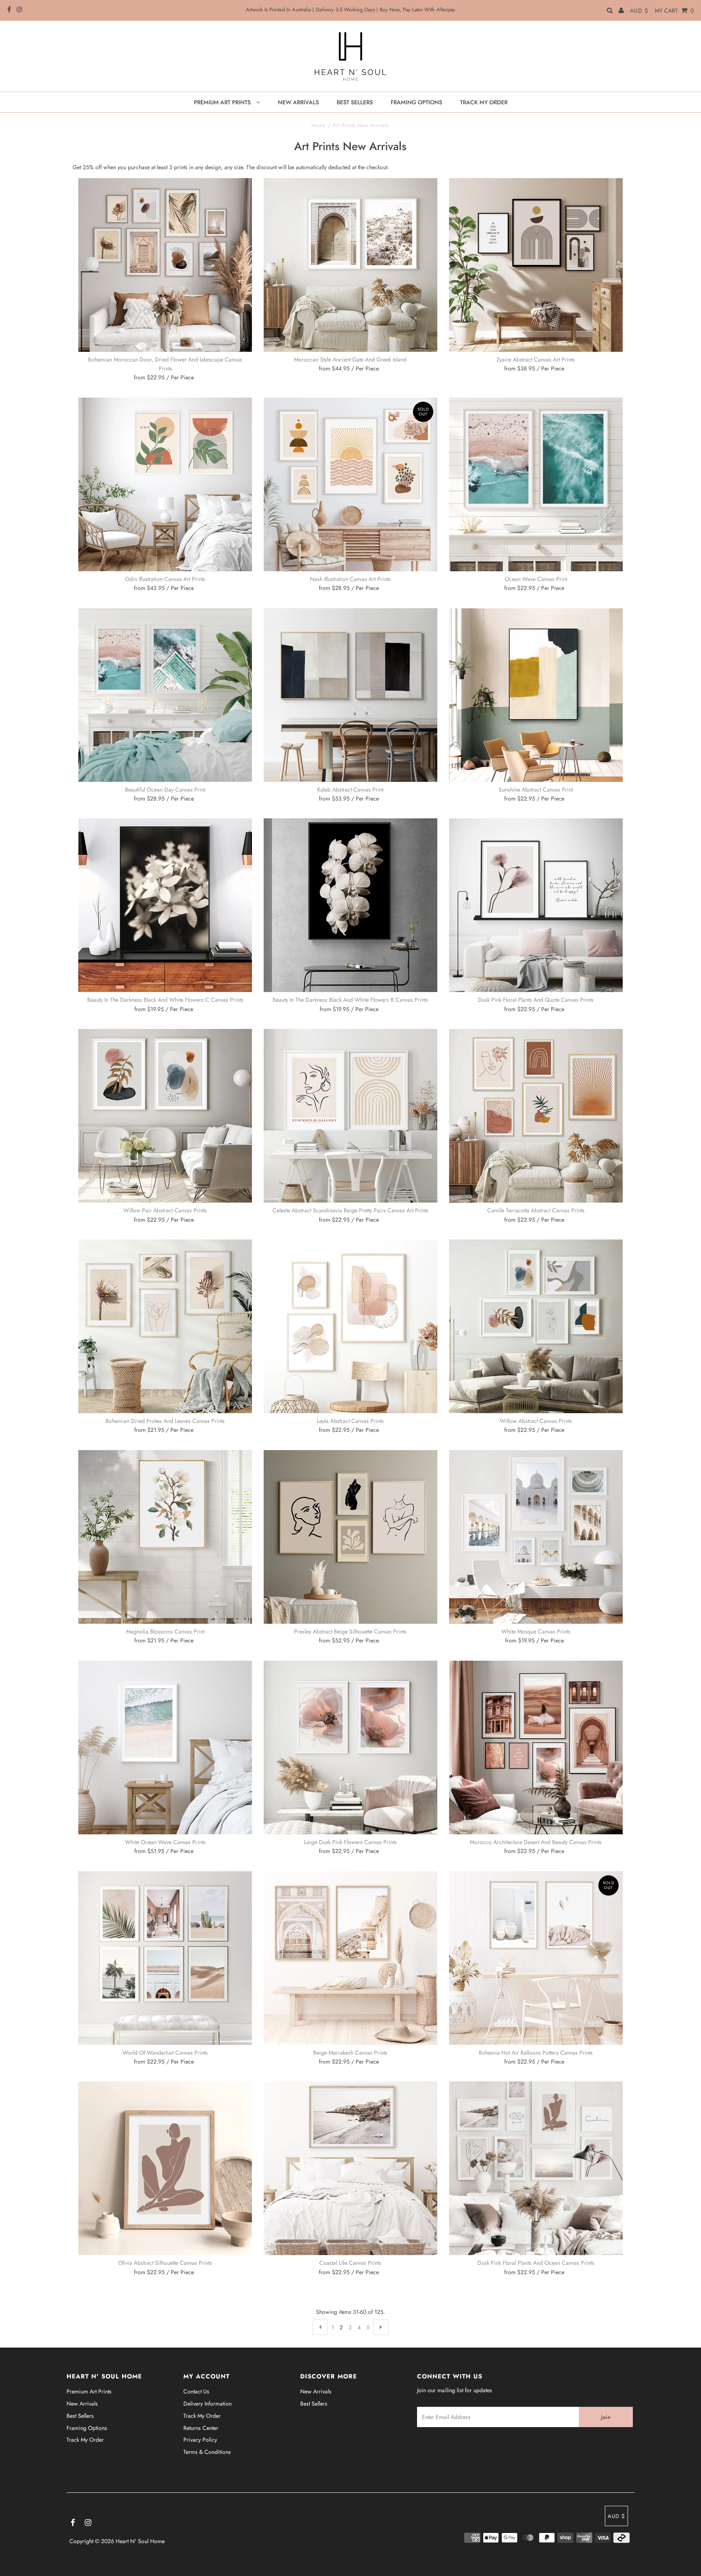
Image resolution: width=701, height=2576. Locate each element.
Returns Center (201, 2428)
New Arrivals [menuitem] (298, 102)
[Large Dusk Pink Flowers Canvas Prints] (350, 1747)
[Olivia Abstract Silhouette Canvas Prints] (165, 2168)
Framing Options (87, 2428)
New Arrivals (82, 2404)
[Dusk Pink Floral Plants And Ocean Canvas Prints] (536, 2168)
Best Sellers (80, 2416)
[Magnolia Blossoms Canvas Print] (165, 1537)
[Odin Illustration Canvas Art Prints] (165, 484)
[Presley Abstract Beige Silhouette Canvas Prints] (350, 1537)
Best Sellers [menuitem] (355, 102)
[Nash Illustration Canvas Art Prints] (350, 484)
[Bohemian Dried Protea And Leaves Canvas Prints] (165, 1326)
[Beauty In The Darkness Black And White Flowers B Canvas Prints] (350, 905)
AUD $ (639, 11)
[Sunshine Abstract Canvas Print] (536, 695)
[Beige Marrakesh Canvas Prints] (350, 1958)
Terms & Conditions (207, 2452)
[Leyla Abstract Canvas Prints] (350, 1326)
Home (319, 125)
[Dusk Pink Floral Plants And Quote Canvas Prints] (536, 905)
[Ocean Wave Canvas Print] (536, 484)
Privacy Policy (200, 2440)
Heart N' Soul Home (140, 2541)
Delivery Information (208, 2404)
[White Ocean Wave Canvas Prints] (165, 1747)
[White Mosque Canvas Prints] (536, 1537)
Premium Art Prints (89, 2391)
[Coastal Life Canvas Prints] (350, 2168)
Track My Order (85, 2440)
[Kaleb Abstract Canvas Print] (350, 695)
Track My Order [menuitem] (484, 102)
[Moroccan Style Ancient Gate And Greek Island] (350, 265)
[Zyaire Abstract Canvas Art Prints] (536, 265)
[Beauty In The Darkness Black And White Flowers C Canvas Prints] (165, 905)
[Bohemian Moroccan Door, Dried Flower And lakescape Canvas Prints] (165, 265)
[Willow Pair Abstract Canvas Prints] (165, 1116)
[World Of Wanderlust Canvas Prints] (165, 1958)
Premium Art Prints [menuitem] (223, 102)
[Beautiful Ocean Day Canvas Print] (165, 695)
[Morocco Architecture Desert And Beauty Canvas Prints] (536, 1747)
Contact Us (196, 2391)
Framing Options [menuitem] (416, 102)
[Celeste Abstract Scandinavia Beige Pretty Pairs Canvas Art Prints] (350, 1116)
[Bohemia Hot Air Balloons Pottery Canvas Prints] (536, 1958)
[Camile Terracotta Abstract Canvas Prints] (536, 1116)
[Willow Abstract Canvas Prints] (536, 1326)
